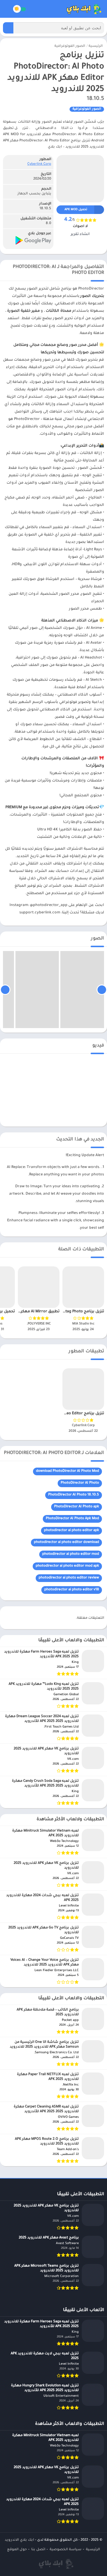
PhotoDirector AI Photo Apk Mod (72, 1519)
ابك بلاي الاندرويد (19, 2540)
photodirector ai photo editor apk (71, 1531)
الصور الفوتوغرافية (70, 46)
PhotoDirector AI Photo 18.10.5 (74, 1495)
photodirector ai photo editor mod (71, 1554)
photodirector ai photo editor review (69, 1578)
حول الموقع (17, 2550)
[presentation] (102, 990)
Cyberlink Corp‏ (39, 164)
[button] (8, 28)
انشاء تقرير (80, 234)
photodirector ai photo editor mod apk (67, 1566)
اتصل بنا (38, 2550)
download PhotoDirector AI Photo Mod (67, 1471)
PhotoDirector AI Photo (80, 1483)
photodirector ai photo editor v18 (72, 1590)
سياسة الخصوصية (66, 2550)
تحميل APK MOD (76, 210)
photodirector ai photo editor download (66, 1542)
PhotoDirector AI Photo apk (77, 1507)
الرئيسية (96, 46)
